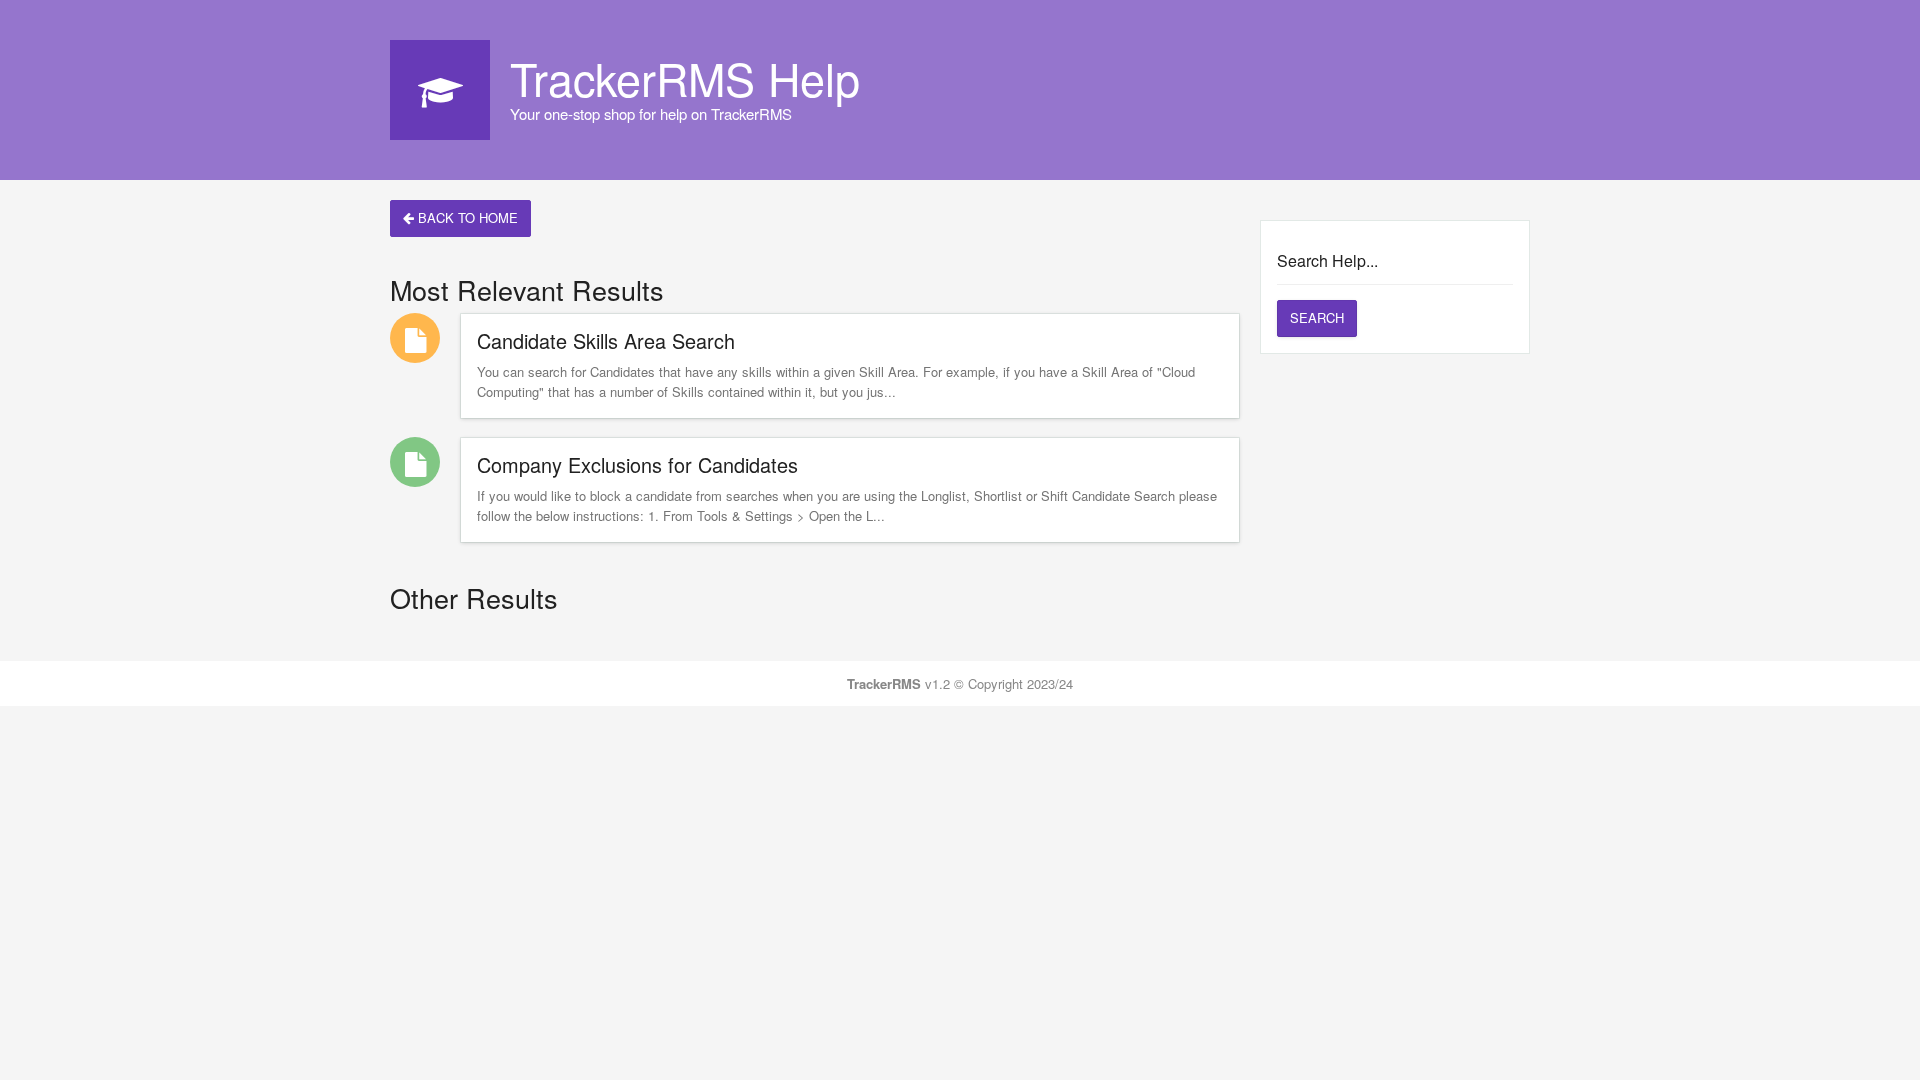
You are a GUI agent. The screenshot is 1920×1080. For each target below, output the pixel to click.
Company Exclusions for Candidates (637, 464)
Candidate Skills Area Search (606, 340)
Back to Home (466, 217)
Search (1317, 317)
